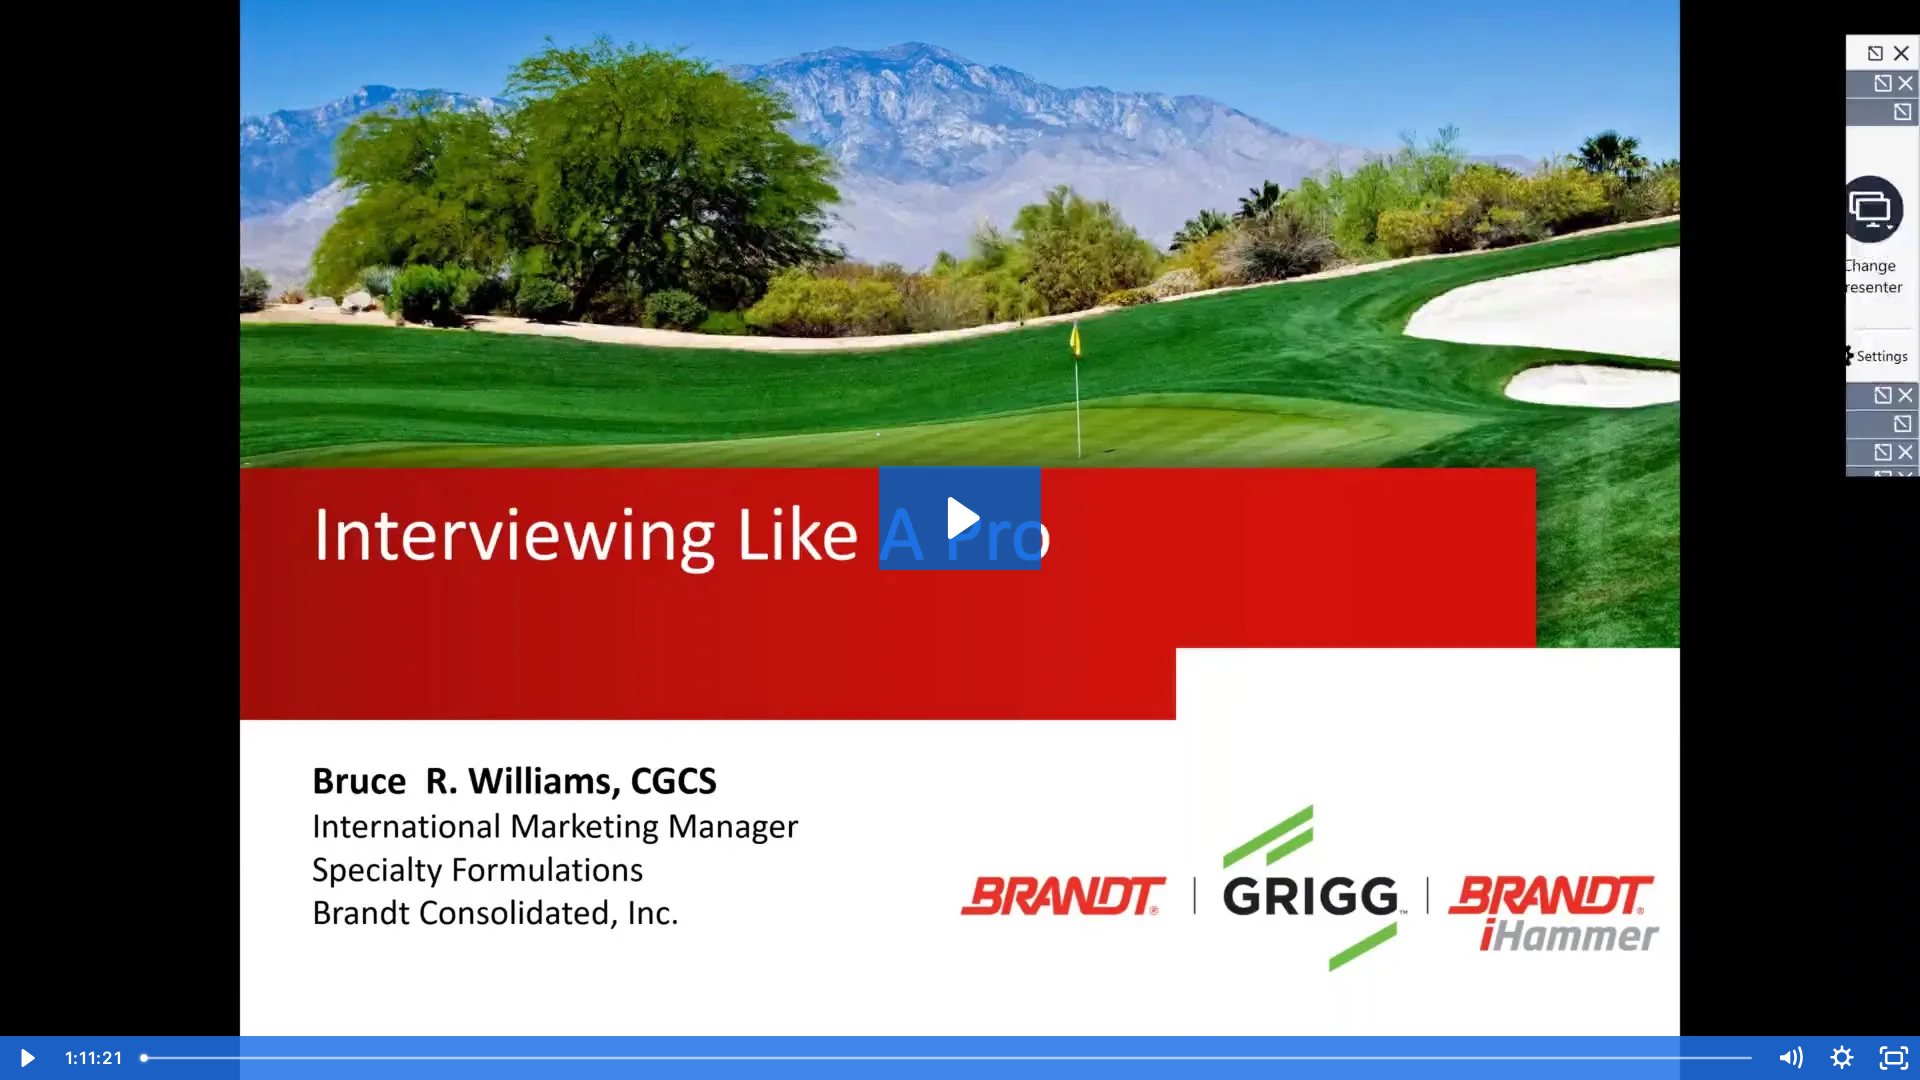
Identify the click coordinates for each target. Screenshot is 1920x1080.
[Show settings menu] (1842, 1058)
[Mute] (1790, 1058)
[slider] (949, 1058)
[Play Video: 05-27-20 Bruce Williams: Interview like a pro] (960, 518)
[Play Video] (26, 1058)
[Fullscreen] (1894, 1058)
